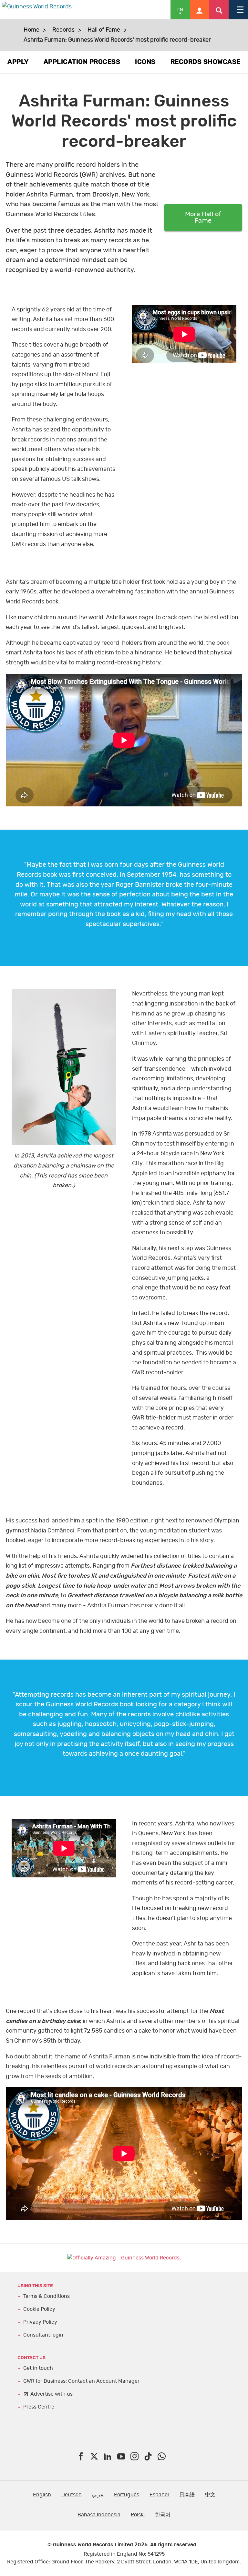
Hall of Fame (104, 30)
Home (31, 30)
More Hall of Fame (203, 217)
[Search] (219, 10)
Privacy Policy (40, 2322)
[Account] (200, 10)
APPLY (18, 62)
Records (63, 30)
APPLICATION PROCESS (82, 62)
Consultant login (43, 2335)
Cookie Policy (39, 2309)
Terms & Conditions (46, 2296)
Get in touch (38, 2368)
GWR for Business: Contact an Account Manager (81, 2381)
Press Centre (39, 2407)
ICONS (145, 62)
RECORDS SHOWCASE (206, 62)
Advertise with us (52, 2394)
